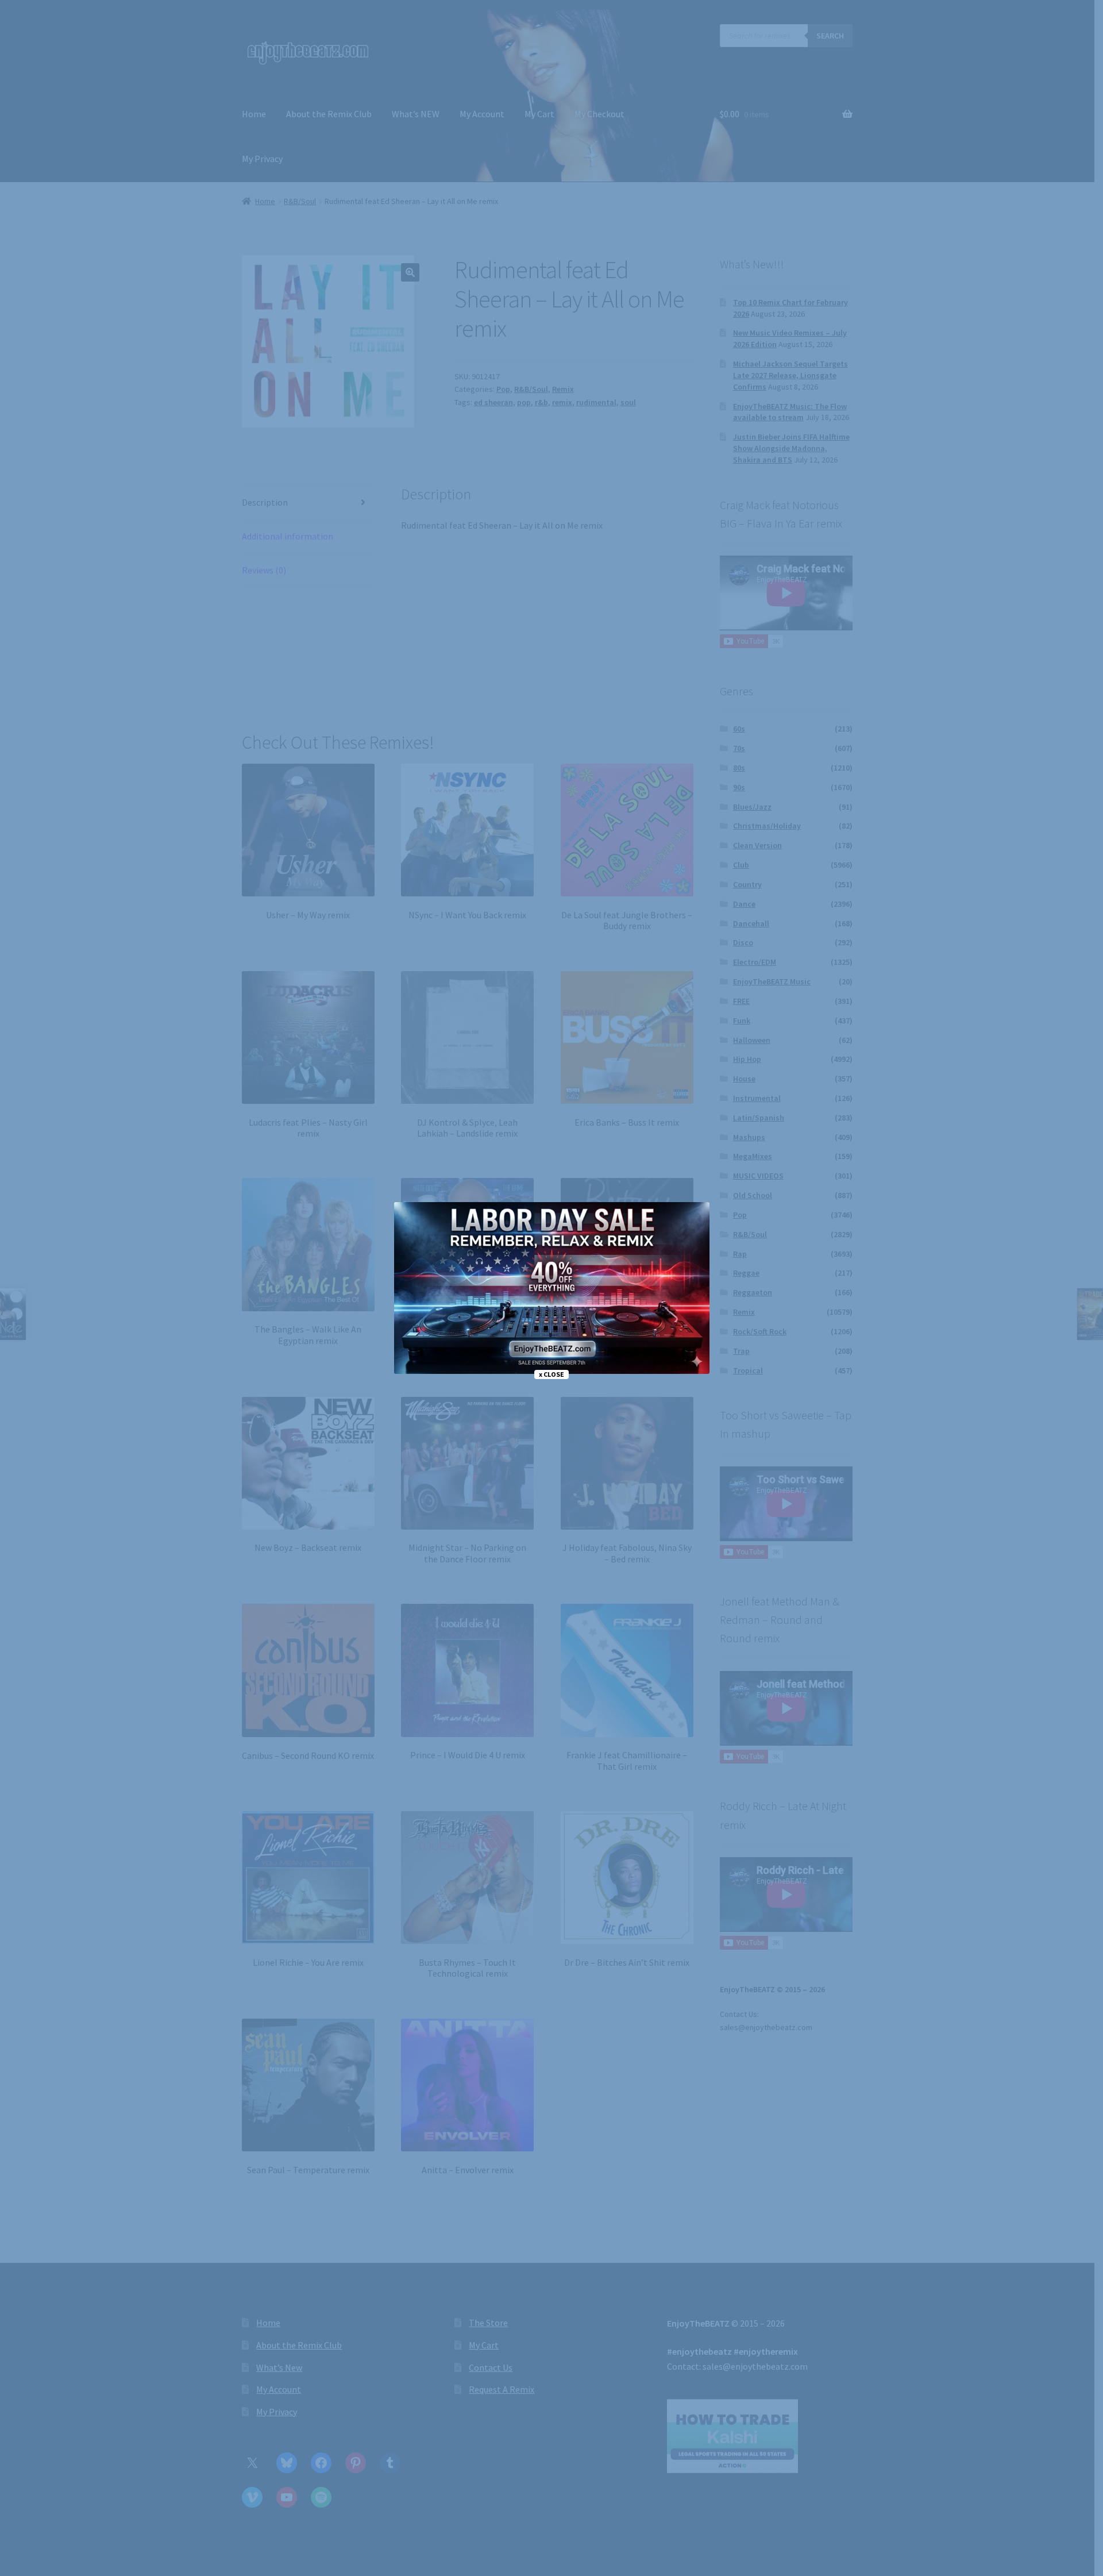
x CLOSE (551, 1374)
